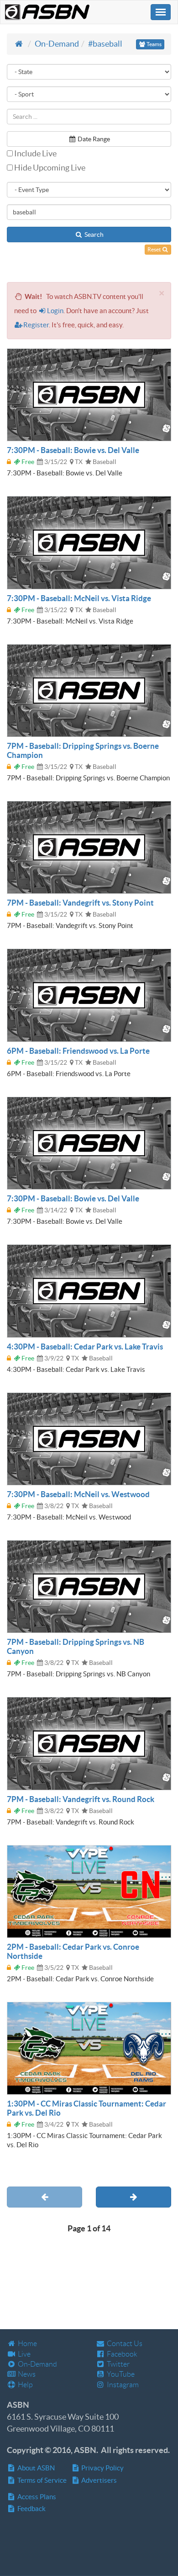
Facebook (121, 2354)
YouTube (120, 2374)
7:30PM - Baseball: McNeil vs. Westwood (78, 1494)
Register (36, 325)
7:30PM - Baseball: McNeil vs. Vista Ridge (79, 598)
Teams (154, 44)
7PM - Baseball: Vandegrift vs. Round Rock (81, 1799)
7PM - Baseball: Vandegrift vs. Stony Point (80, 903)
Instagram (122, 2385)
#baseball (105, 44)
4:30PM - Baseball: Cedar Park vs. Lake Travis (85, 1347)
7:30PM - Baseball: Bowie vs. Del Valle (73, 450)
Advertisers (98, 2480)
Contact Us (124, 2344)
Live (24, 2354)
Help (25, 2385)
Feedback (31, 2509)
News (26, 2374)
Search (93, 235)
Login (55, 311)
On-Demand (57, 44)
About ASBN (35, 2468)
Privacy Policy (102, 2468)
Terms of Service (41, 2480)
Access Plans (36, 2497)
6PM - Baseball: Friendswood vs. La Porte (78, 1051)
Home (27, 2344)
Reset (154, 249)
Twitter (118, 2364)
